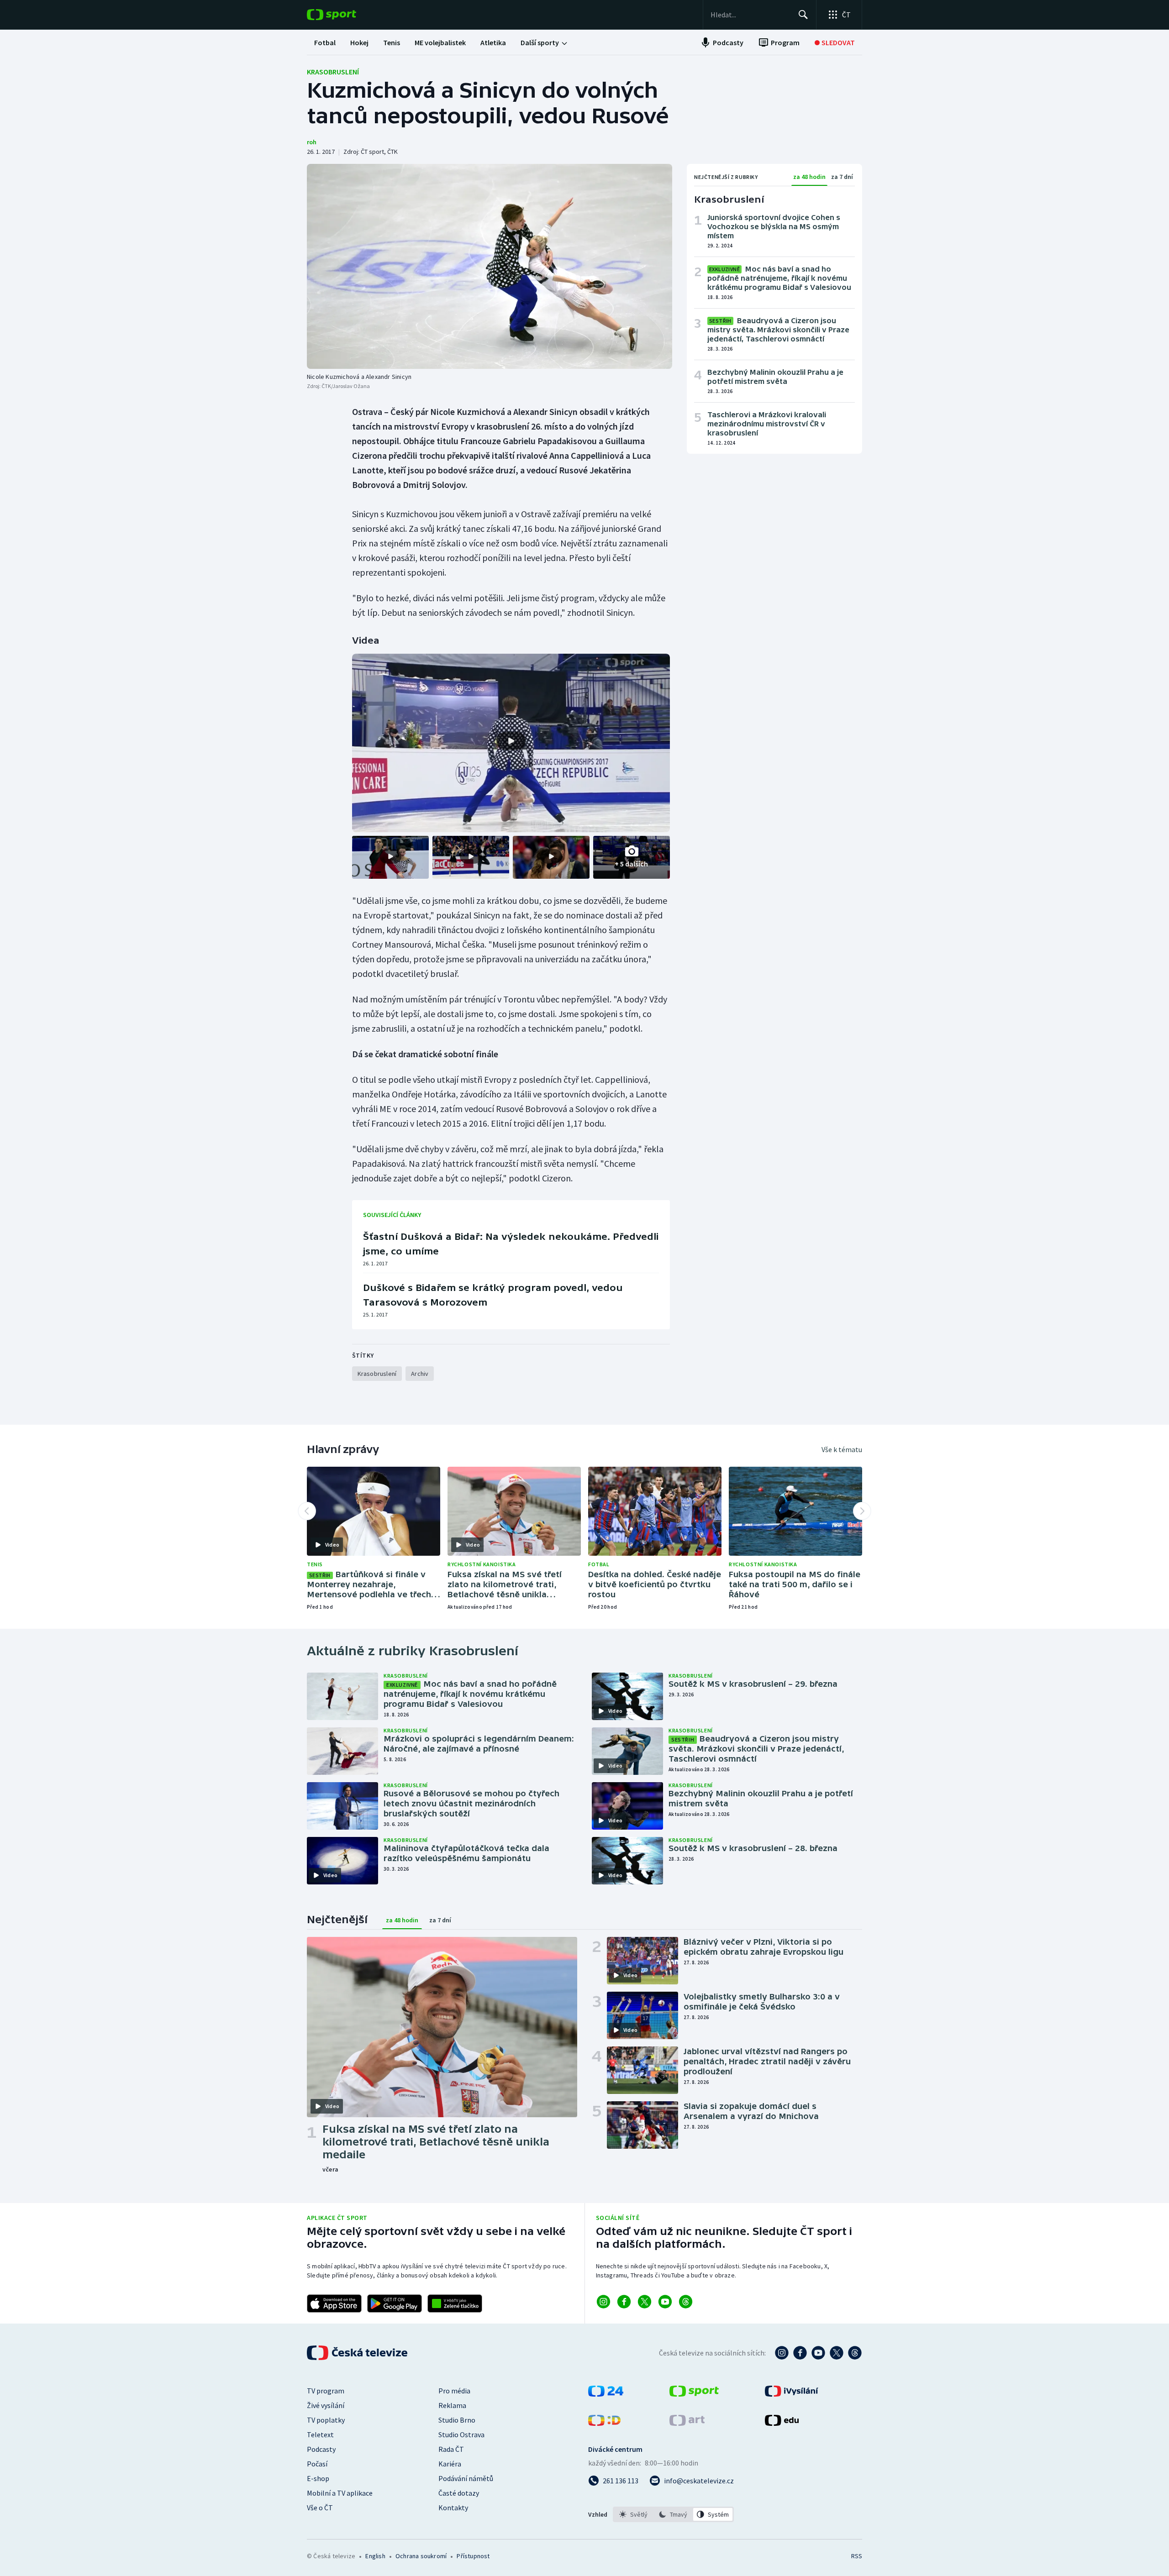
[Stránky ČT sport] (694, 2394)
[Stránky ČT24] (606, 2394)
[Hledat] (803, 15)
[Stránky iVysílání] (792, 2394)
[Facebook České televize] (800, 2353)
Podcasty (321, 2449)
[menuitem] (325, 42)
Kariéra (450, 2464)
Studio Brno (457, 2420)
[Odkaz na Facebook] (624, 2302)
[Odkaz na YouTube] (665, 2302)
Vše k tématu (842, 1449)
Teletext (320, 2434)
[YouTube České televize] (818, 2353)
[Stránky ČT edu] (782, 2423)
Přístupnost (473, 2556)
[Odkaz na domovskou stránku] (345, 15)
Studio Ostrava (461, 2434)
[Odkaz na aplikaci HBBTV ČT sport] (455, 2303)
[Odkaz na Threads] (686, 2302)
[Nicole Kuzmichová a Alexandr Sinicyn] (490, 266)
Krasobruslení (333, 72)
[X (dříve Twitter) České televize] (837, 2353)
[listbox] (673, 2514)
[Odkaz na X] (645, 2302)
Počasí (317, 2464)
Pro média (454, 2391)
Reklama (452, 2405)
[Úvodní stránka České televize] (358, 2353)
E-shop (318, 2478)
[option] (634, 2514)
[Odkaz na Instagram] (603, 2302)
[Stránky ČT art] (687, 2423)
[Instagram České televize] (782, 2353)
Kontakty (453, 2508)
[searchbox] (750, 15)
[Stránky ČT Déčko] (604, 2423)
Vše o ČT (320, 2508)
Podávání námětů (466, 2478)
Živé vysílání (326, 2405)
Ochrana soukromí (421, 2556)
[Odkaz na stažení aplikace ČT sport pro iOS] (334, 2303)
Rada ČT (451, 2449)
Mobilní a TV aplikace (340, 2493)
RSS (857, 2556)
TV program (326, 2391)
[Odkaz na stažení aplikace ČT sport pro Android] (395, 2303)
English (375, 2556)
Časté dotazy (459, 2493)
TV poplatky (326, 2420)
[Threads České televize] (855, 2353)
